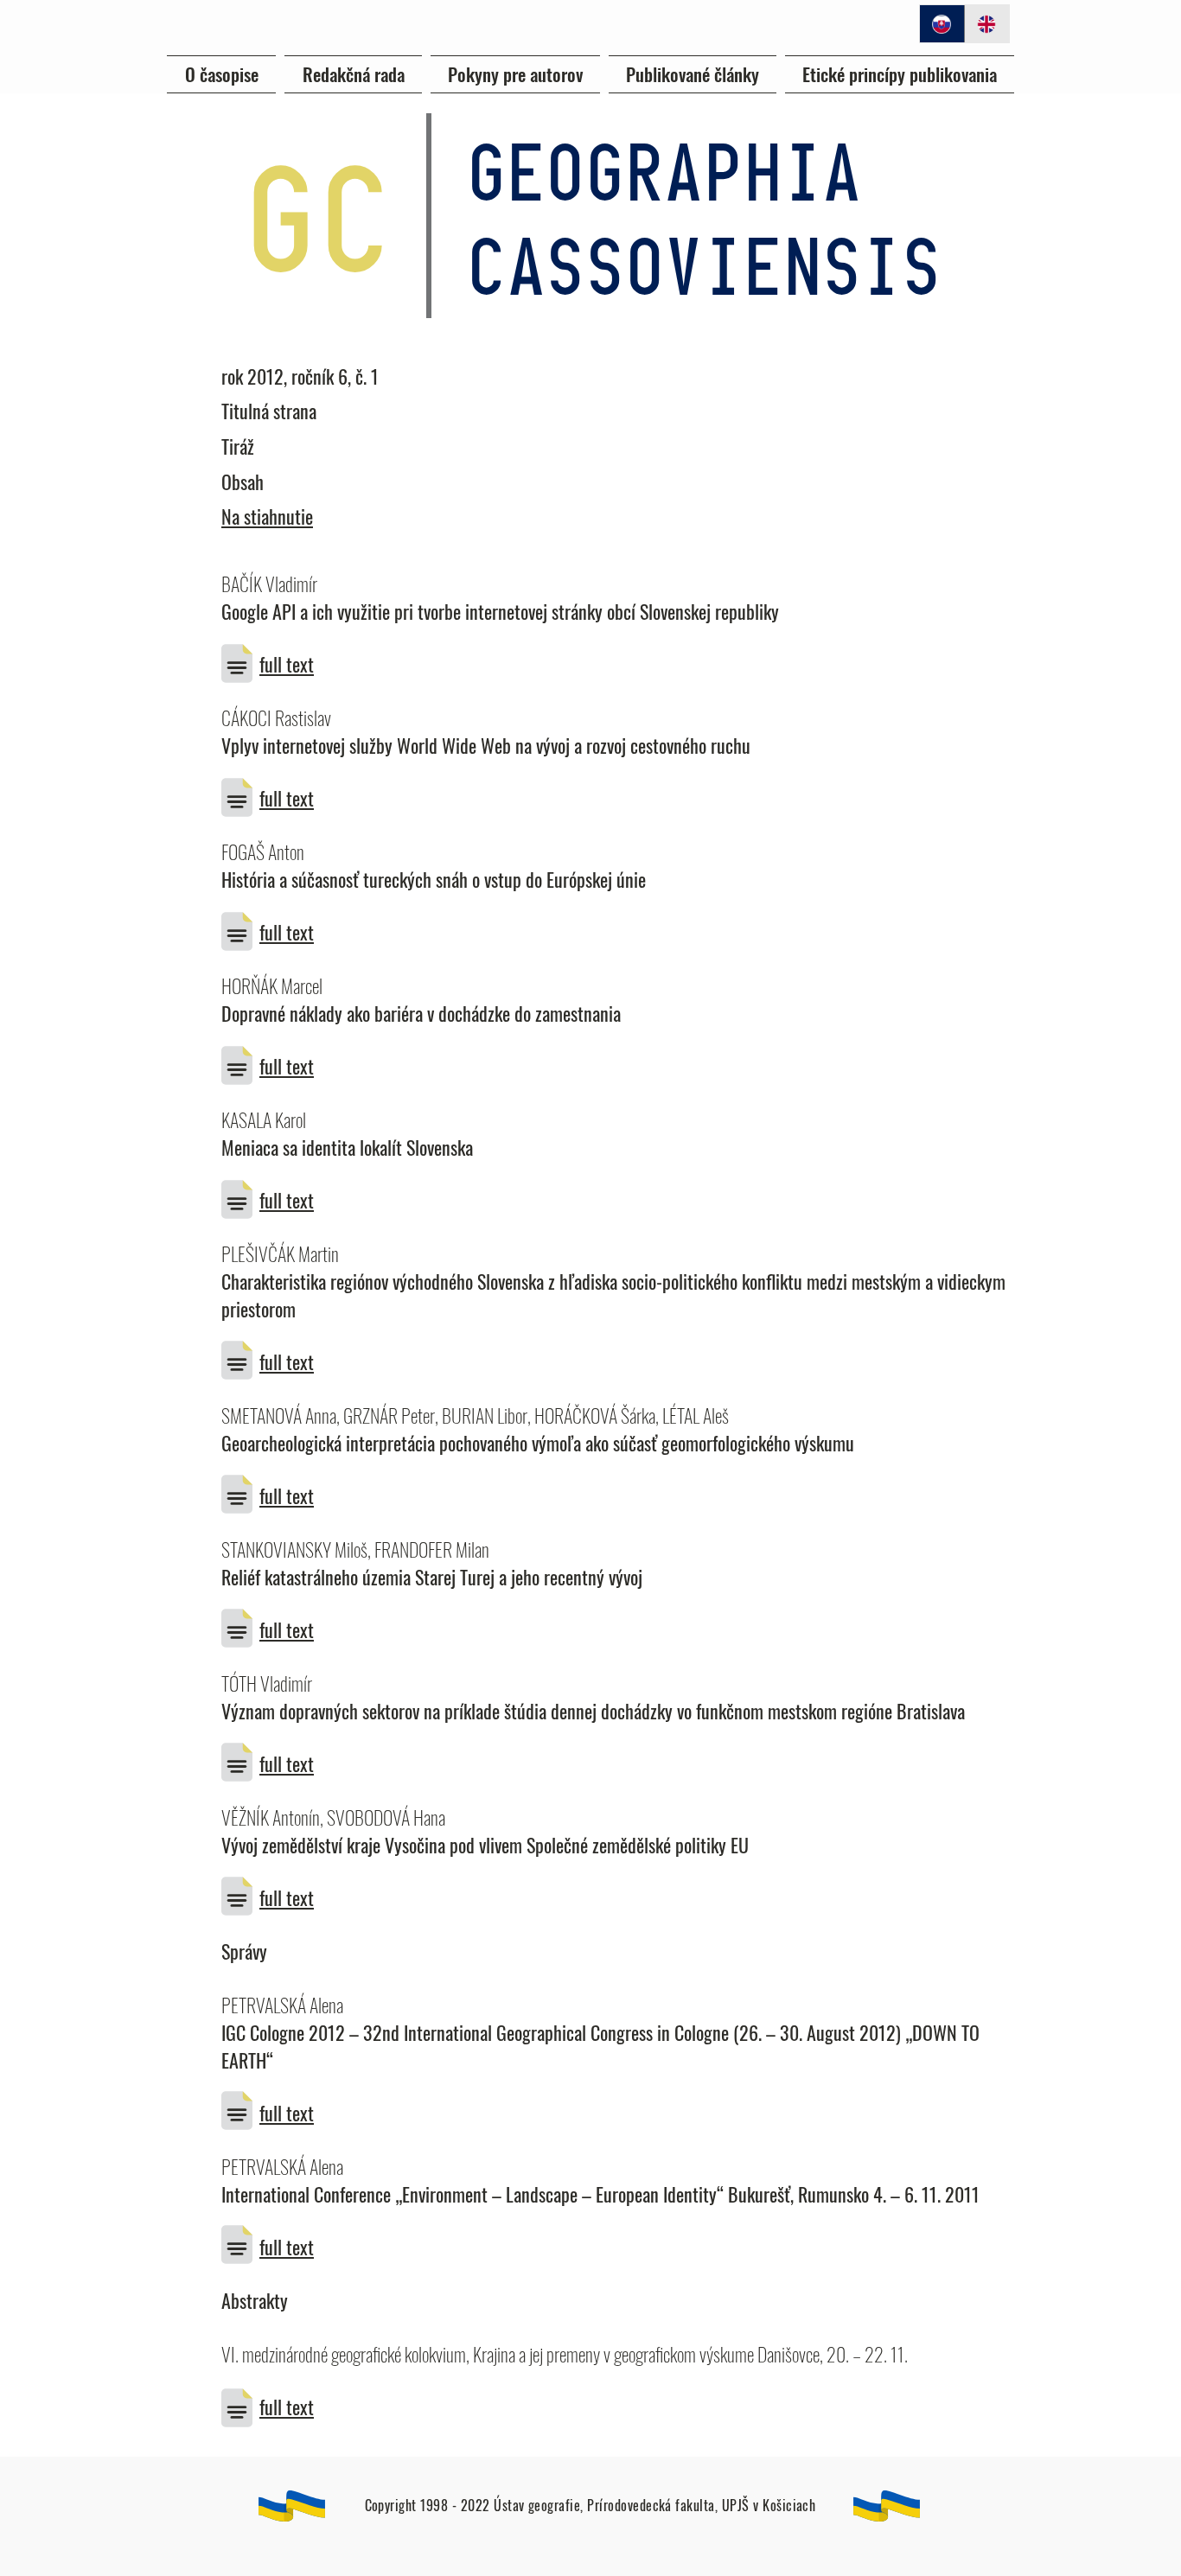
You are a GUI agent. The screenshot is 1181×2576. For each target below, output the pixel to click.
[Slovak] (942, 24)
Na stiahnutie (267, 516)
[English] (986, 24)
